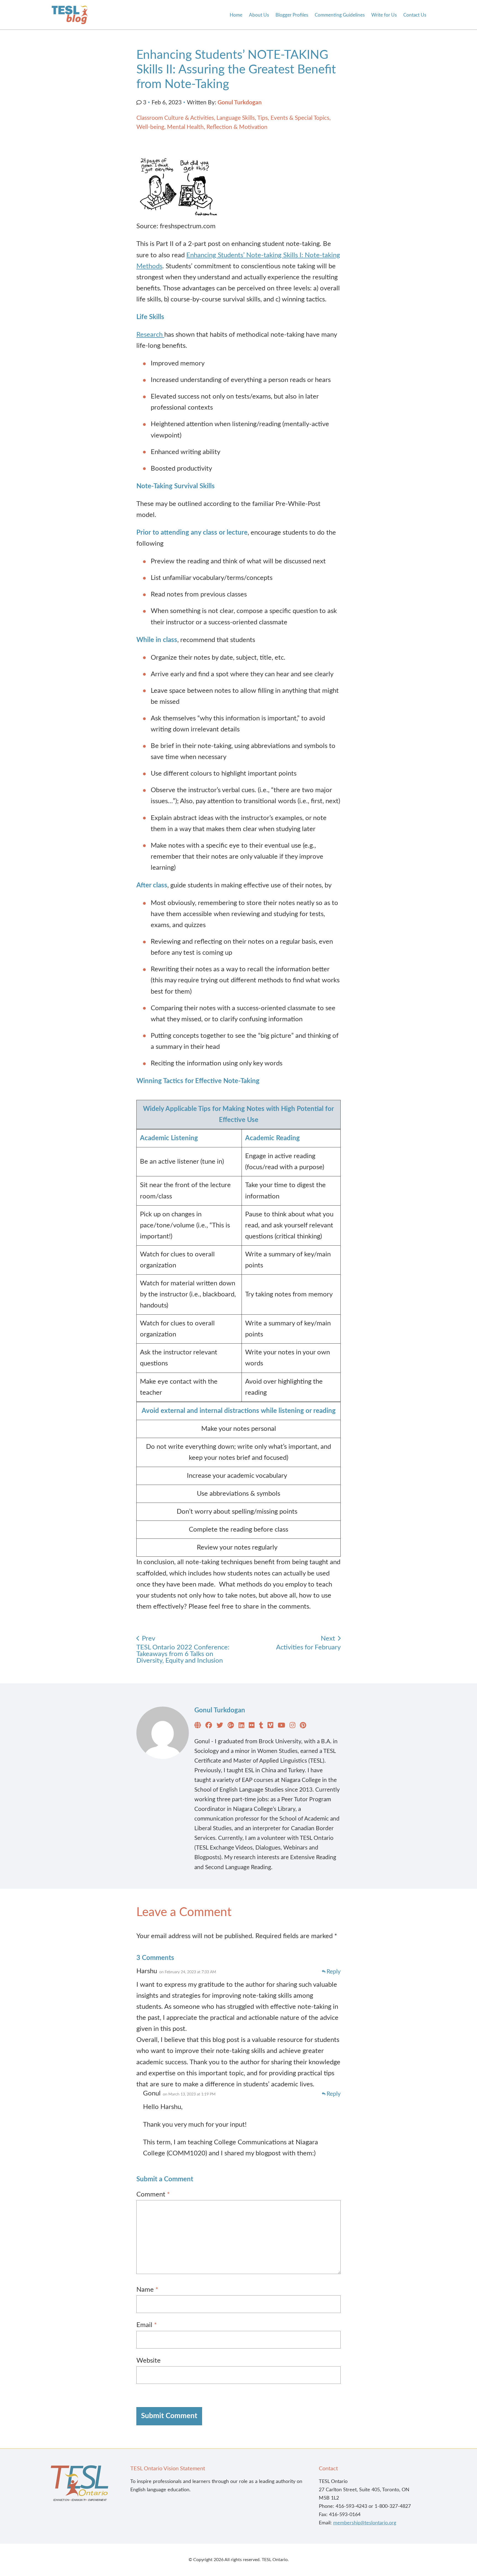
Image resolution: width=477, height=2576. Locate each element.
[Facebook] (209, 1726)
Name (147, 2290)
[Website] (198, 1726)
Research (150, 335)
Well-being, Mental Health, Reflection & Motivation (202, 127)
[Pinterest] (303, 1726)
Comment (153, 2195)
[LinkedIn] (241, 1726)
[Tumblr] (261, 1726)
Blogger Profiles (292, 15)
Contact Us (415, 15)
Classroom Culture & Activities (175, 118)
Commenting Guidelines (340, 15)
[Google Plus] (231, 1726)
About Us (259, 15)
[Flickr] (252, 1726)
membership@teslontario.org (365, 2523)
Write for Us (384, 15)
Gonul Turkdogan (240, 103)
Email (147, 2325)
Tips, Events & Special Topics (293, 118)
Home (236, 15)
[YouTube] (281, 1726)
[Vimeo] (270, 1726)
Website (149, 2361)
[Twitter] (220, 1726)
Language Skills (236, 118)
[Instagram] (292, 1726)
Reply (334, 1972)
